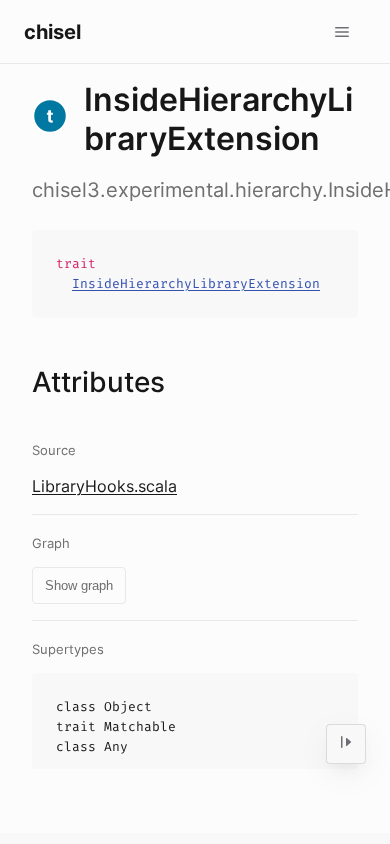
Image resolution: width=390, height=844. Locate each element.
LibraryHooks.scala (104, 486)
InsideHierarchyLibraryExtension (196, 283)
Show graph (79, 585)
